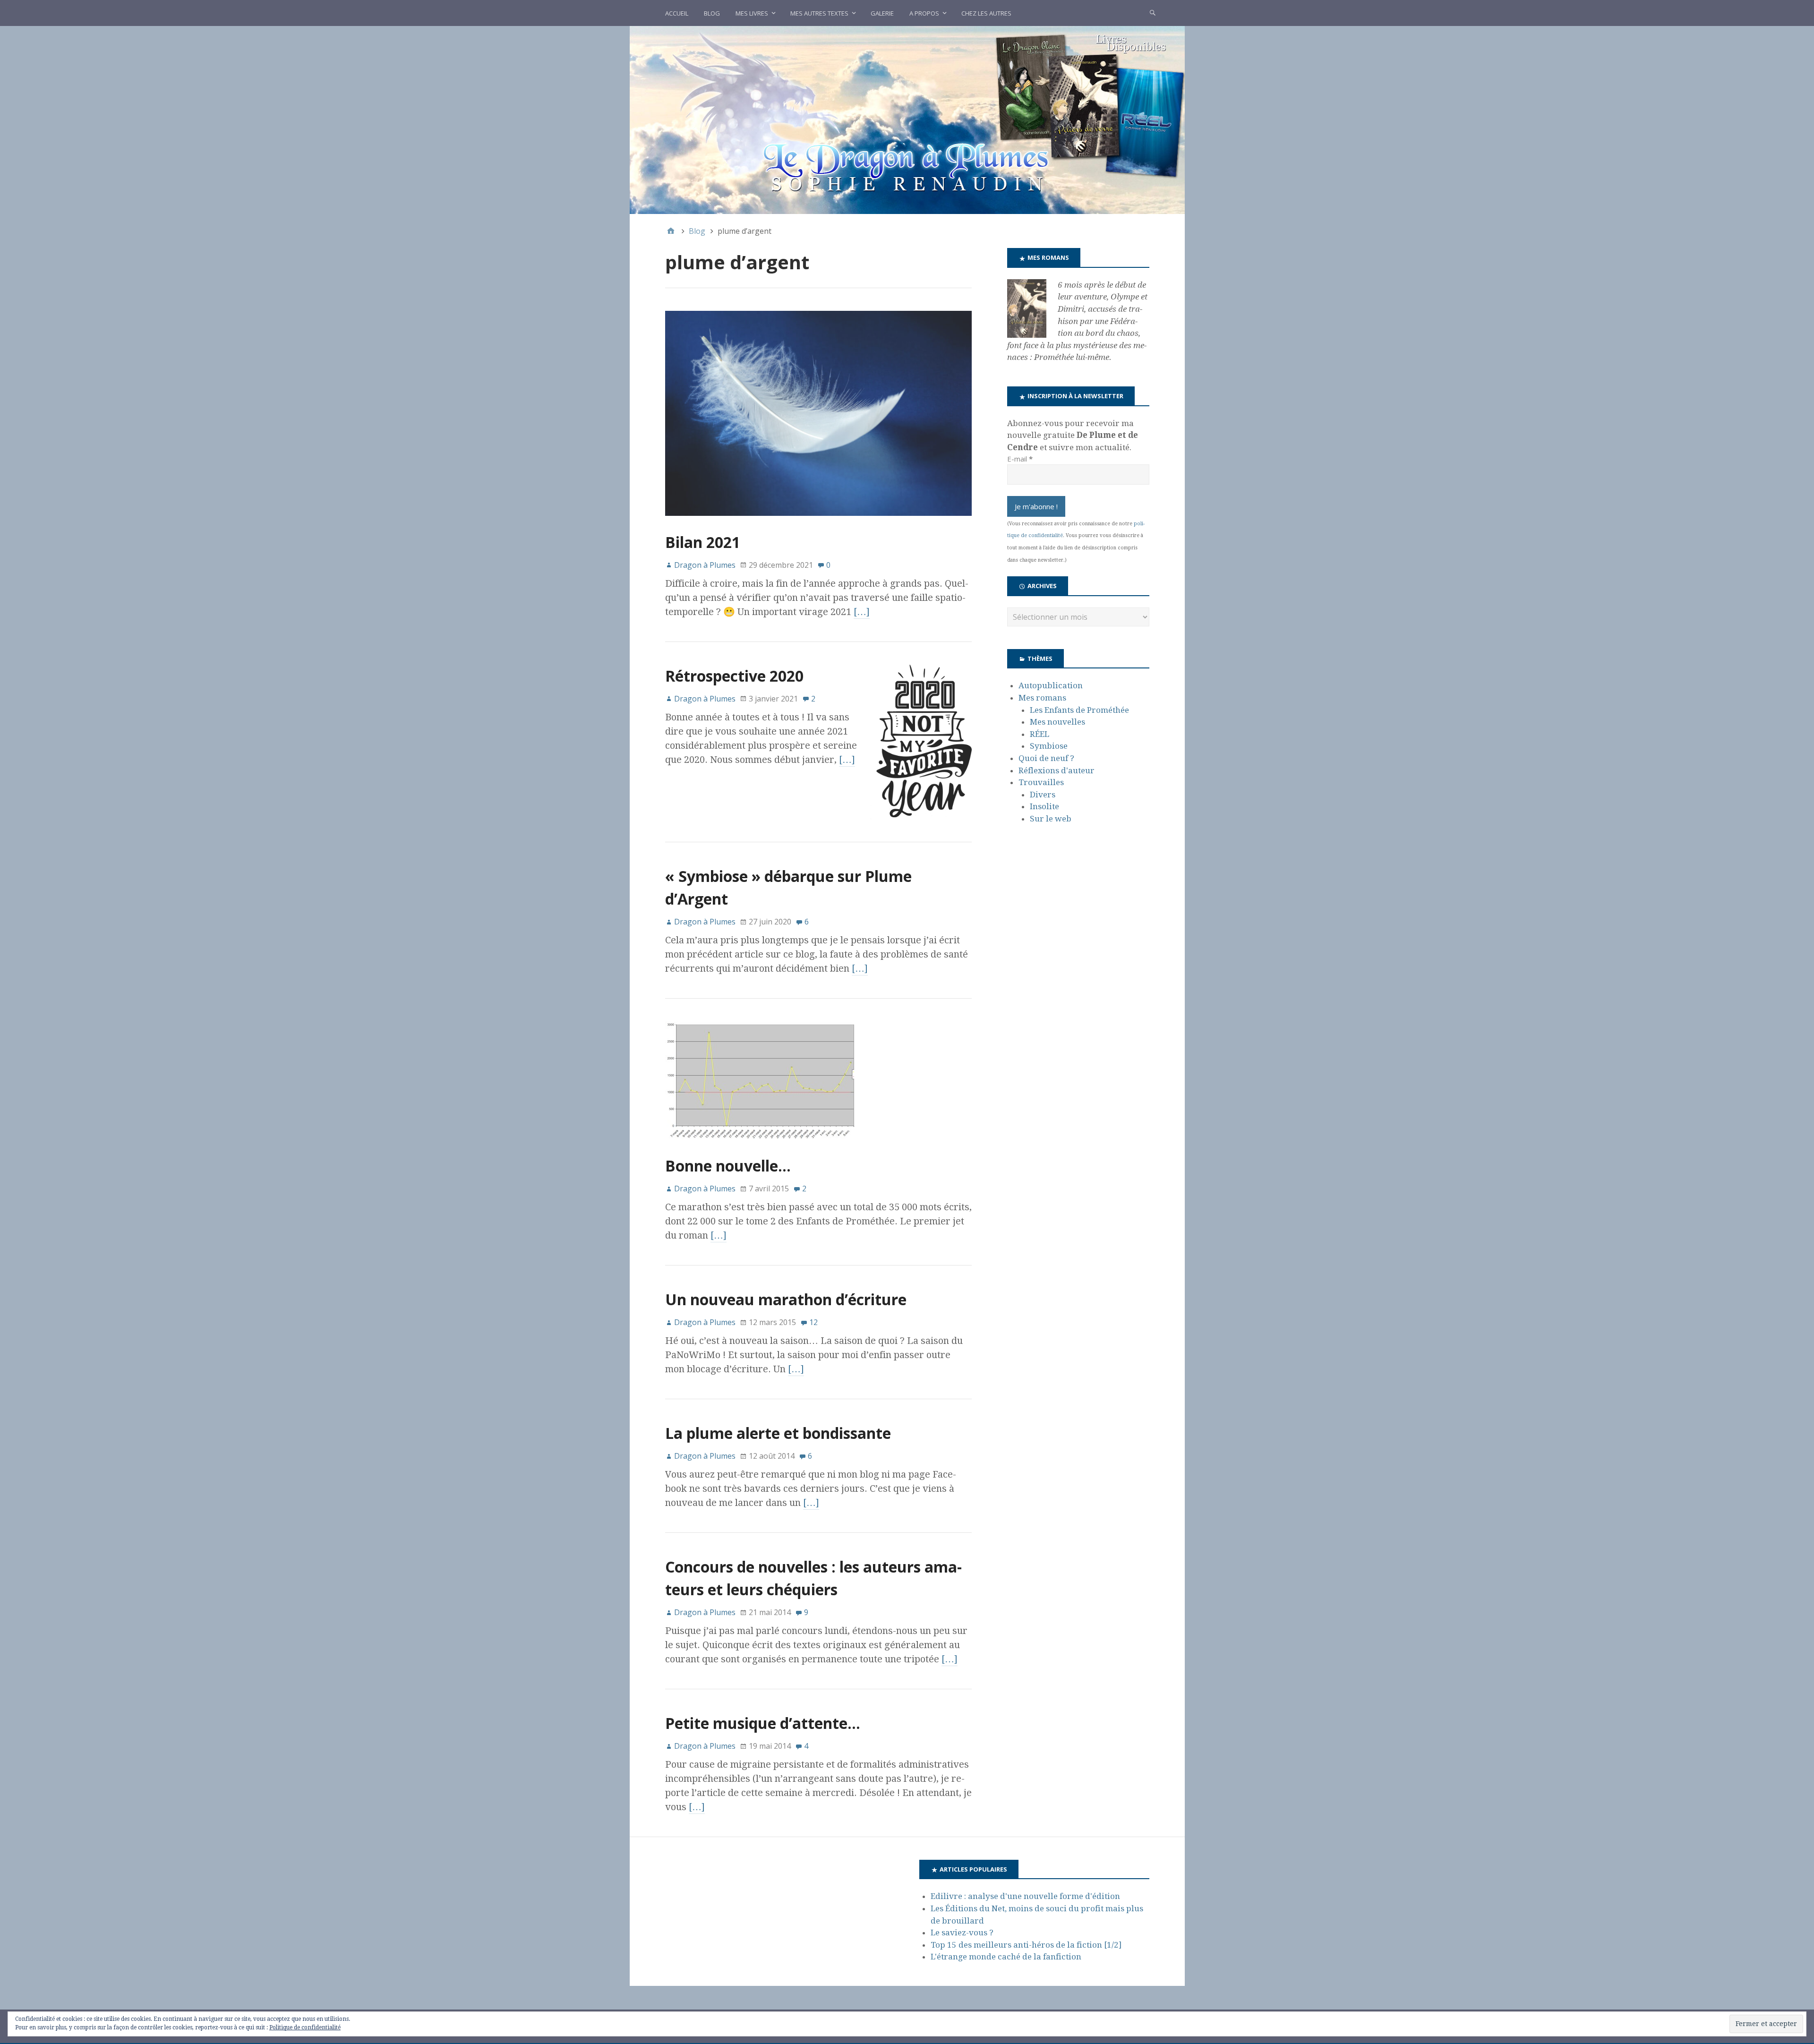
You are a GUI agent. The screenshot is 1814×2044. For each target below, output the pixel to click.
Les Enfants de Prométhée (1079, 710)
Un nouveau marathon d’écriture (786, 1299)
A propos (924, 13)
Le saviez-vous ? (962, 1933)
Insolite (1044, 806)
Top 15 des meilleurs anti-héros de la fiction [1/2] (1026, 1945)
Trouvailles (1041, 782)
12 (813, 1322)
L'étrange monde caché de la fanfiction (1006, 1957)
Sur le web (1051, 819)
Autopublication (1051, 685)
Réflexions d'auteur (1057, 770)
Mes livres (752, 13)
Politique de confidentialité (305, 2027)
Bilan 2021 (703, 542)
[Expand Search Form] (1153, 12)
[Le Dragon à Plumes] (907, 120)
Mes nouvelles (1057, 722)
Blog (712, 13)
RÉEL (1040, 734)
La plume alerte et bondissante (778, 1433)
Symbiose (1049, 746)
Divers (1043, 795)
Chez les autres (986, 13)
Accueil (677, 13)
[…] (862, 612)
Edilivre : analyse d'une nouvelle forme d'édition (1025, 1896)
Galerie (882, 13)
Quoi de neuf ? (1046, 758)
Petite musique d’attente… (763, 1723)
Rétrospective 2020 (734, 676)
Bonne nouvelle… (728, 1166)
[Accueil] (671, 231)
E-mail (1020, 459)
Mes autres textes (819, 13)
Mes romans (1042, 698)
